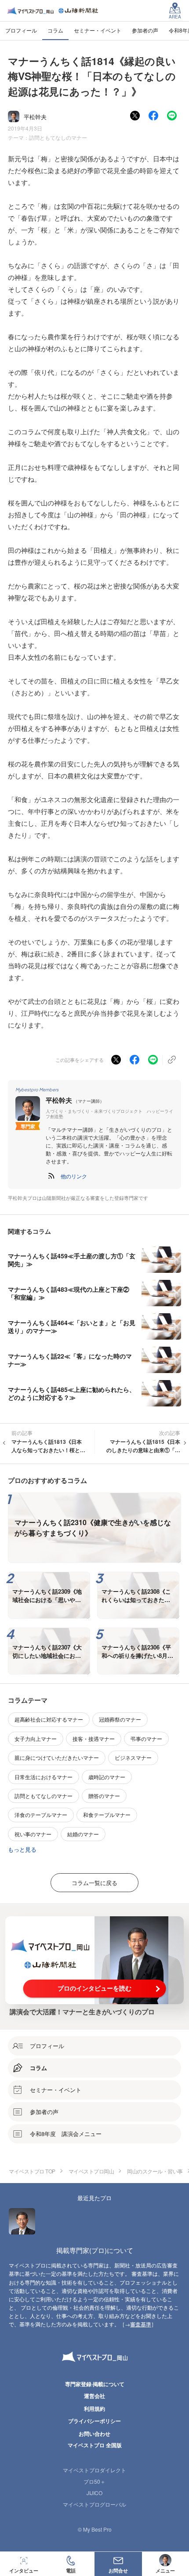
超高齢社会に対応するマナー (49, 1719)
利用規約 (94, 2409)
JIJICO (94, 2493)
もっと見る (22, 1849)
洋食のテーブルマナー (41, 1815)
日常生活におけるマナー (44, 1777)
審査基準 (141, 2324)
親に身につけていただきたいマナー (57, 1757)
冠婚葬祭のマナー (120, 1719)
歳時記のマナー (107, 1777)
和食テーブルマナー (107, 1815)
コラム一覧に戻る (94, 1883)
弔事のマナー (146, 1739)
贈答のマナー (104, 1796)
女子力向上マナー (36, 1739)
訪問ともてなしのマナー (58, 137)
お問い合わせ (94, 2434)
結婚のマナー (83, 1834)
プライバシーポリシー (94, 2421)
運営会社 (94, 2396)
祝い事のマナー (33, 1834)
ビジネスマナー (133, 1757)
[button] (74, 1176)
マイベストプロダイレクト (94, 2470)
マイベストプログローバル (94, 2504)
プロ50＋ (94, 2481)
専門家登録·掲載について (95, 2384)
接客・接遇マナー (94, 1739)
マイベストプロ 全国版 (95, 2445)
